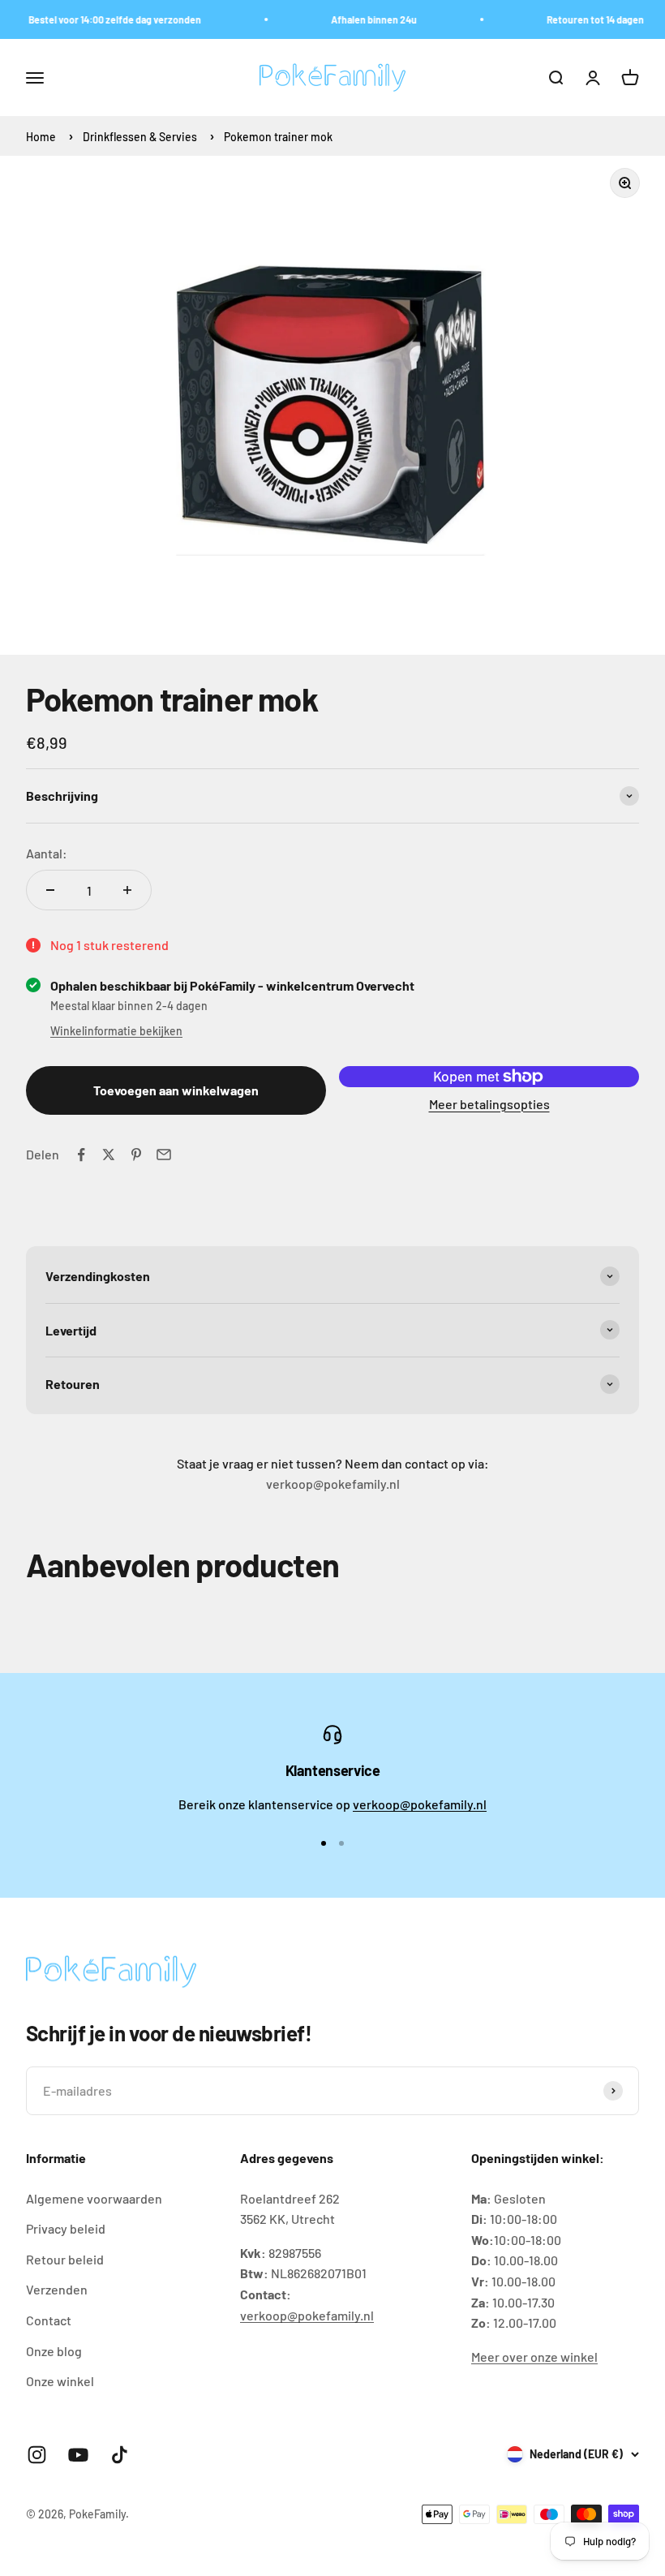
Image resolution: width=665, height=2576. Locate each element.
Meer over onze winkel (534, 2357)
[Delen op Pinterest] (136, 1155)
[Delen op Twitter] (109, 1155)
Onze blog (54, 2351)
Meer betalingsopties (489, 1104)
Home (41, 137)
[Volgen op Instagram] (37, 2455)
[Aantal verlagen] (50, 890)
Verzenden (57, 2289)
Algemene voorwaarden (94, 2198)
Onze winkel (60, 2381)
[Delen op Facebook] (81, 1155)
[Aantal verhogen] (127, 890)
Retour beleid (65, 2259)
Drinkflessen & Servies (141, 137)
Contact (49, 2320)
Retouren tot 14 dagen (584, 19)
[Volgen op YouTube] (78, 2455)
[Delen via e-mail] (164, 1155)
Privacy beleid (66, 2228)
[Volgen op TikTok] (120, 2455)
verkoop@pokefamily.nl (420, 1804)
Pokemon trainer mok (278, 137)
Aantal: (47, 853)
